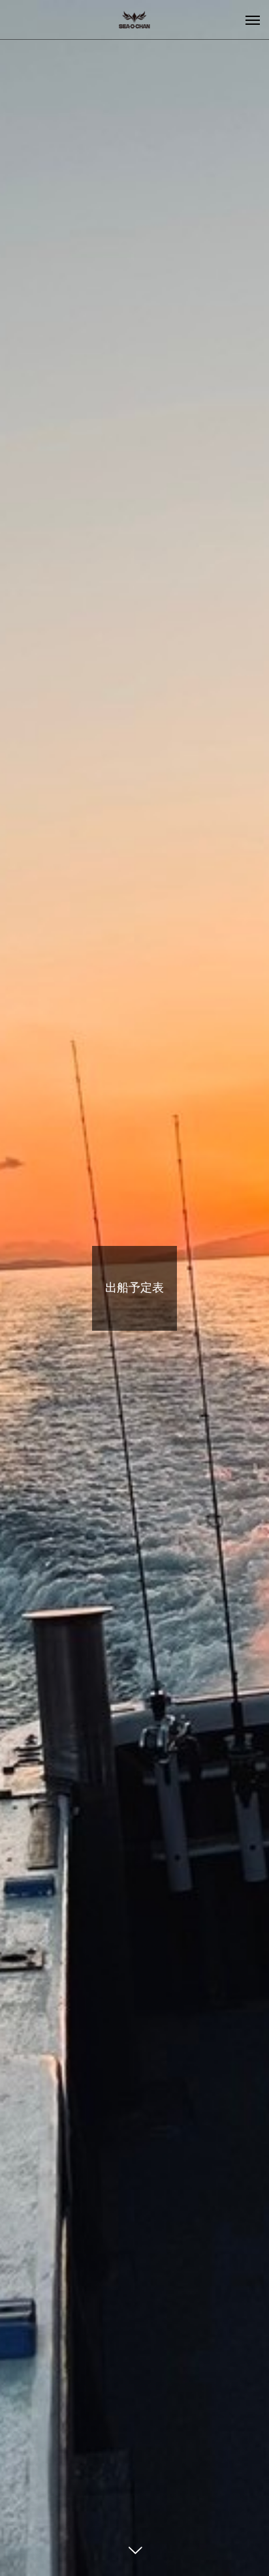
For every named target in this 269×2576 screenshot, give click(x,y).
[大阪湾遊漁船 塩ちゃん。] (134, 20)
